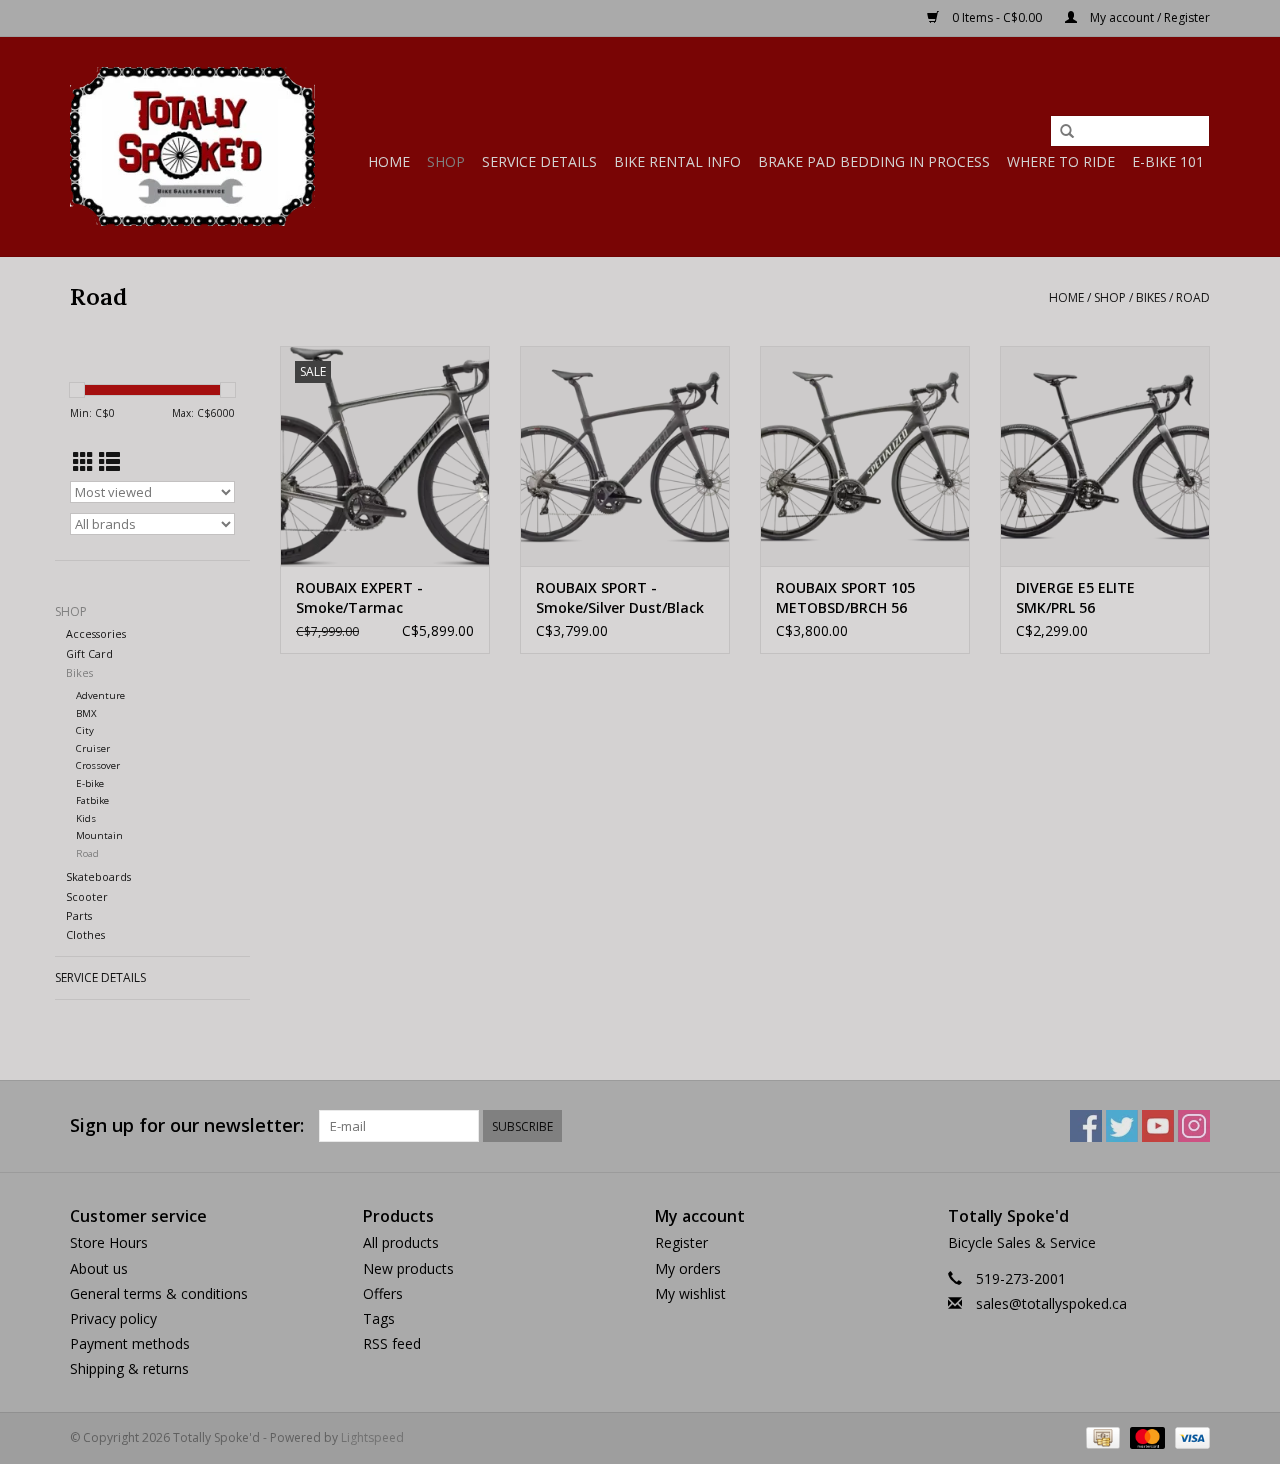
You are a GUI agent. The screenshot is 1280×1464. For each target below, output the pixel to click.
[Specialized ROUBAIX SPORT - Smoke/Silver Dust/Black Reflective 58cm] (625, 456)
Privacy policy (113, 1318)
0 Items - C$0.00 (997, 17)
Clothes (85, 934)
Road (1193, 297)
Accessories (96, 633)
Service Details (539, 161)
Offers (383, 1293)
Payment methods (130, 1343)
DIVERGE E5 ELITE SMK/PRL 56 (1075, 597)
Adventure (100, 695)
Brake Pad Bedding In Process (874, 161)
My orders (688, 1268)
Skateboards (98, 876)
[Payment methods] (1101, 1436)
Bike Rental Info (677, 161)
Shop (446, 161)
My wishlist (690, 1293)
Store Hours (109, 1242)
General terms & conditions (159, 1293)
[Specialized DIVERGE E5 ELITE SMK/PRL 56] (1105, 456)
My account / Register (1148, 17)
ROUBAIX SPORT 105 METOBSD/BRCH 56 (845, 597)
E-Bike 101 (1168, 161)
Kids (86, 818)
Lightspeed (372, 1437)
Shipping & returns (129, 1368)
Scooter (87, 896)
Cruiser (93, 748)
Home (389, 161)
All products (401, 1242)
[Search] (1067, 132)
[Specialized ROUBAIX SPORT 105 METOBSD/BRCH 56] (865, 456)
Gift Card (89, 653)
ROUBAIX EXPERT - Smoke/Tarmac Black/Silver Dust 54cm (374, 598)
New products (408, 1268)
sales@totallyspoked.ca (1051, 1303)
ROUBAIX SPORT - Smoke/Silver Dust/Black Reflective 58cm (620, 598)
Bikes (1151, 297)
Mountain (99, 835)
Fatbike (92, 800)
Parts (79, 915)
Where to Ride (1061, 161)
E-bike (90, 783)
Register (681, 1242)
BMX (86, 713)
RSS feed (392, 1343)
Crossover (98, 765)
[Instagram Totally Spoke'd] (1194, 1126)
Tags (379, 1318)
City (85, 730)
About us (99, 1268)
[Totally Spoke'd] (192, 146)
